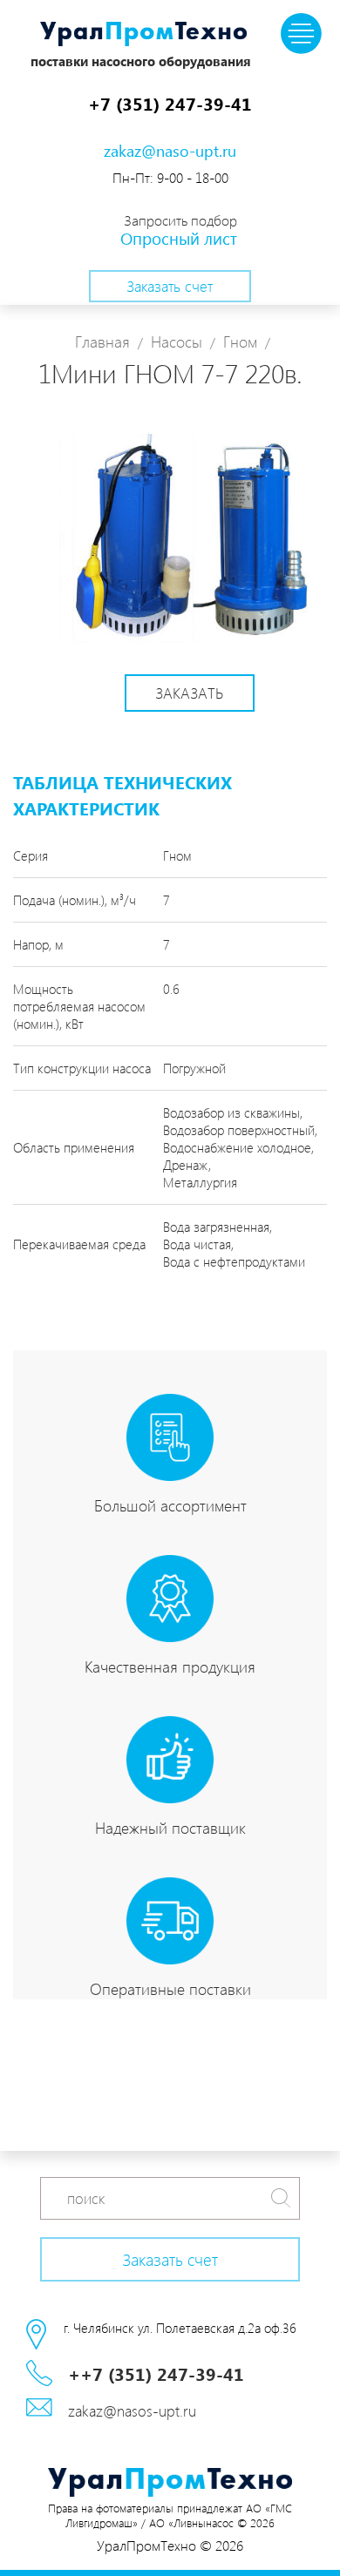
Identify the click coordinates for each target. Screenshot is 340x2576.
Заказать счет (170, 286)
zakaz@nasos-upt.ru (132, 2410)
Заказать (189, 693)
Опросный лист (179, 238)
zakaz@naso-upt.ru (170, 150)
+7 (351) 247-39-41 (170, 103)
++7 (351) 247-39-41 (156, 2373)
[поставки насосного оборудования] (143, 36)
